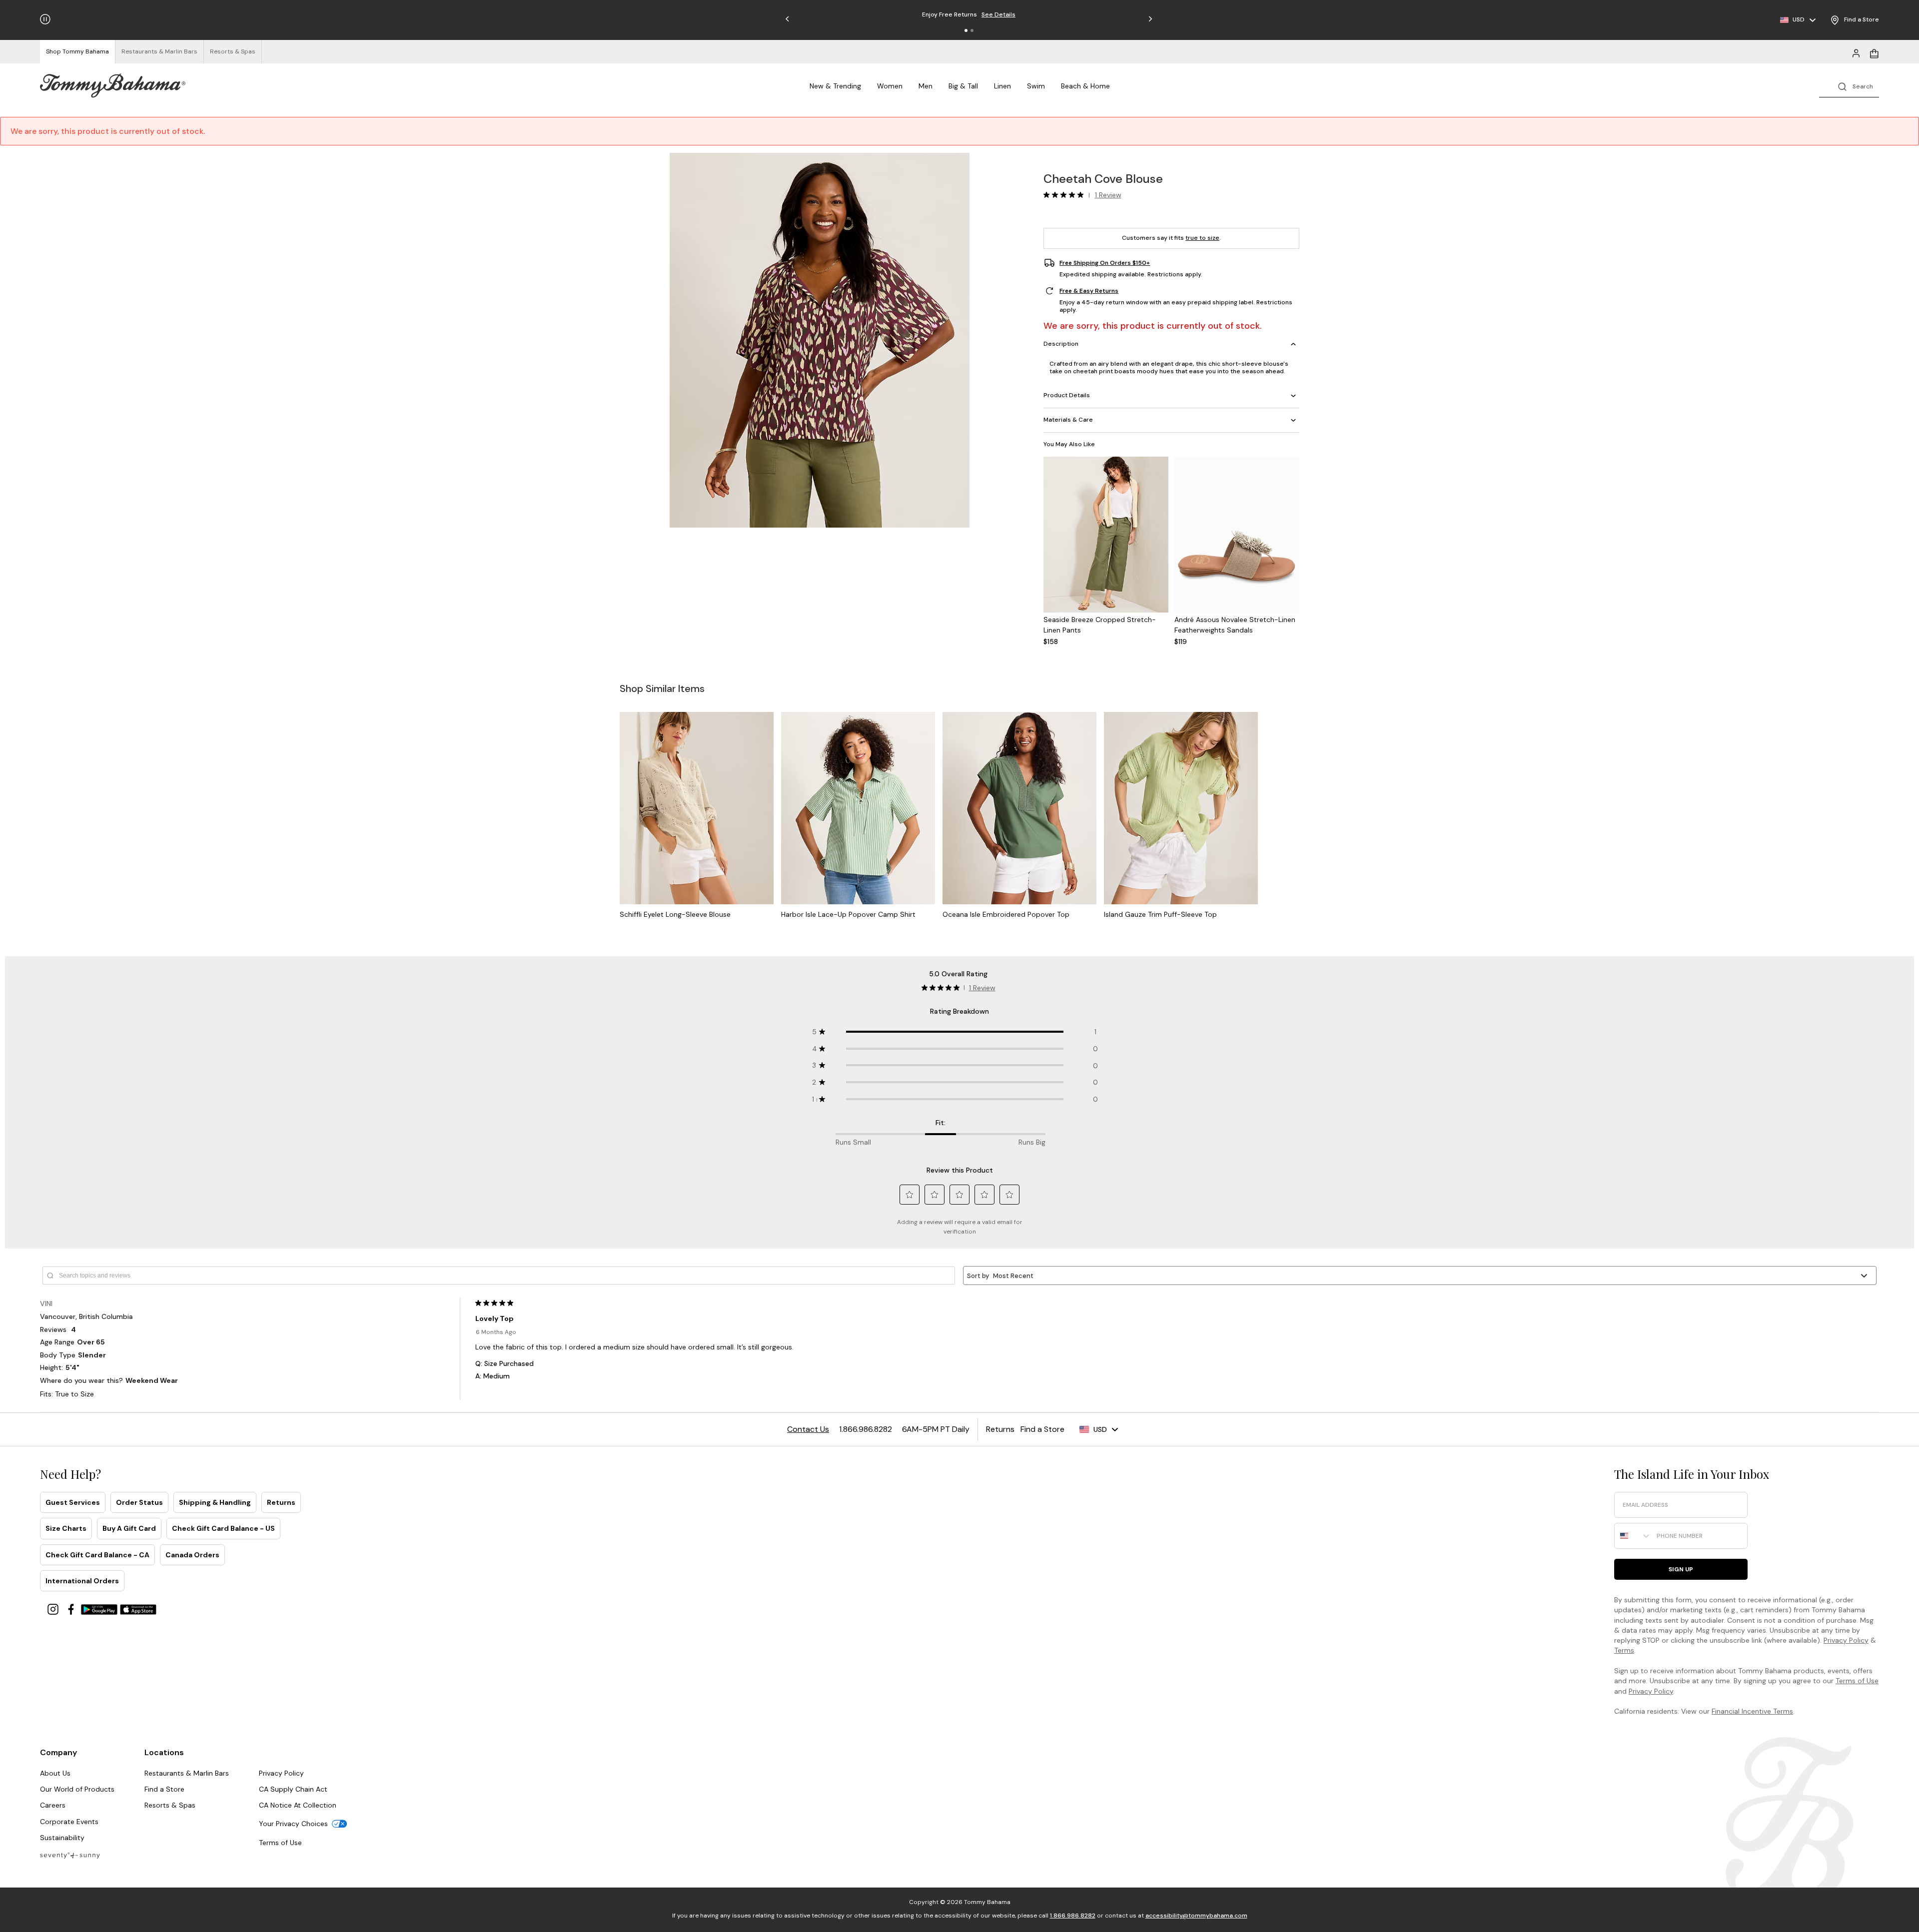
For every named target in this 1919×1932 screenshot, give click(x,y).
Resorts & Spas (170, 1805)
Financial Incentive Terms (1752, 1711)
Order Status (139, 1502)
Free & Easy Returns (1089, 291)
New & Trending (835, 86)
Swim (1036, 86)
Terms (1624, 1650)
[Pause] (45, 19)
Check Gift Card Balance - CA (97, 1555)
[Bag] (1874, 52)
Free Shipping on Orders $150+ (1105, 263)
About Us (55, 1773)
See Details (1043, 14)
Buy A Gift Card (129, 1528)
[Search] (1849, 86)
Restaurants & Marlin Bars (187, 1773)
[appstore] (138, 1609)
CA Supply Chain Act (293, 1789)
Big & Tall (963, 86)
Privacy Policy (1846, 1640)
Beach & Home (1085, 86)
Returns (281, 1502)
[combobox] (1633, 1536)
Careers (53, 1805)
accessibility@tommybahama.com (1196, 1916)
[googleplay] (100, 1609)
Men (926, 86)
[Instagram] (54, 1609)
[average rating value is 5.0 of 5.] (1066, 195)
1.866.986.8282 (1073, 1916)
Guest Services (73, 1502)
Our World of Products (77, 1789)
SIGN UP (1681, 1569)
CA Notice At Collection (298, 1805)
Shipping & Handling (215, 1502)
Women (890, 86)
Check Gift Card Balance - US (223, 1528)
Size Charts (66, 1528)
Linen (1002, 86)
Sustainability (62, 1838)
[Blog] (70, 1855)
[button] (966, 30)
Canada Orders (192, 1555)
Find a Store (164, 1789)
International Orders (82, 1581)
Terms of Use (1857, 1681)
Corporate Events (69, 1822)
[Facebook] (72, 1609)
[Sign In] (1856, 52)
